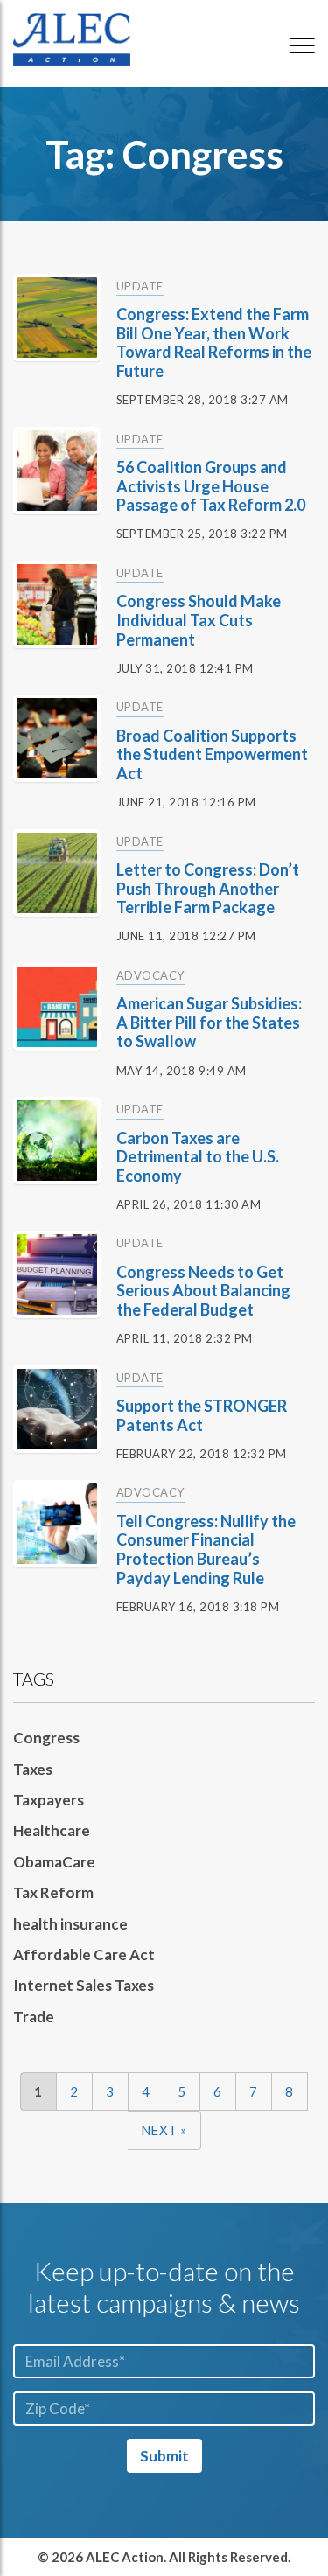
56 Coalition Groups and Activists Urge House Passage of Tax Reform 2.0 (211, 486)
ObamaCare (54, 1862)
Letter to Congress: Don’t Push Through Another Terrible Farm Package (208, 888)
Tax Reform (53, 1892)
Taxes (33, 1769)
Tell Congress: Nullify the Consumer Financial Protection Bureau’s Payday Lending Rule (206, 1550)
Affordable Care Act (84, 1955)
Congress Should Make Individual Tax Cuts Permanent (199, 620)
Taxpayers (49, 1800)
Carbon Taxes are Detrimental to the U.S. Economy (198, 1157)
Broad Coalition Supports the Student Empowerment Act (212, 754)
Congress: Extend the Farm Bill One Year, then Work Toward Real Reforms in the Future (214, 342)
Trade (34, 2017)
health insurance (70, 1924)
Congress (46, 1738)
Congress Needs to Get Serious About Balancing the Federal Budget (203, 1291)
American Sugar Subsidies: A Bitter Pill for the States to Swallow (209, 1022)
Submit (164, 2456)
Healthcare (52, 1830)
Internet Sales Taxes (84, 1985)
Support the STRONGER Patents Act (202, 1415)
